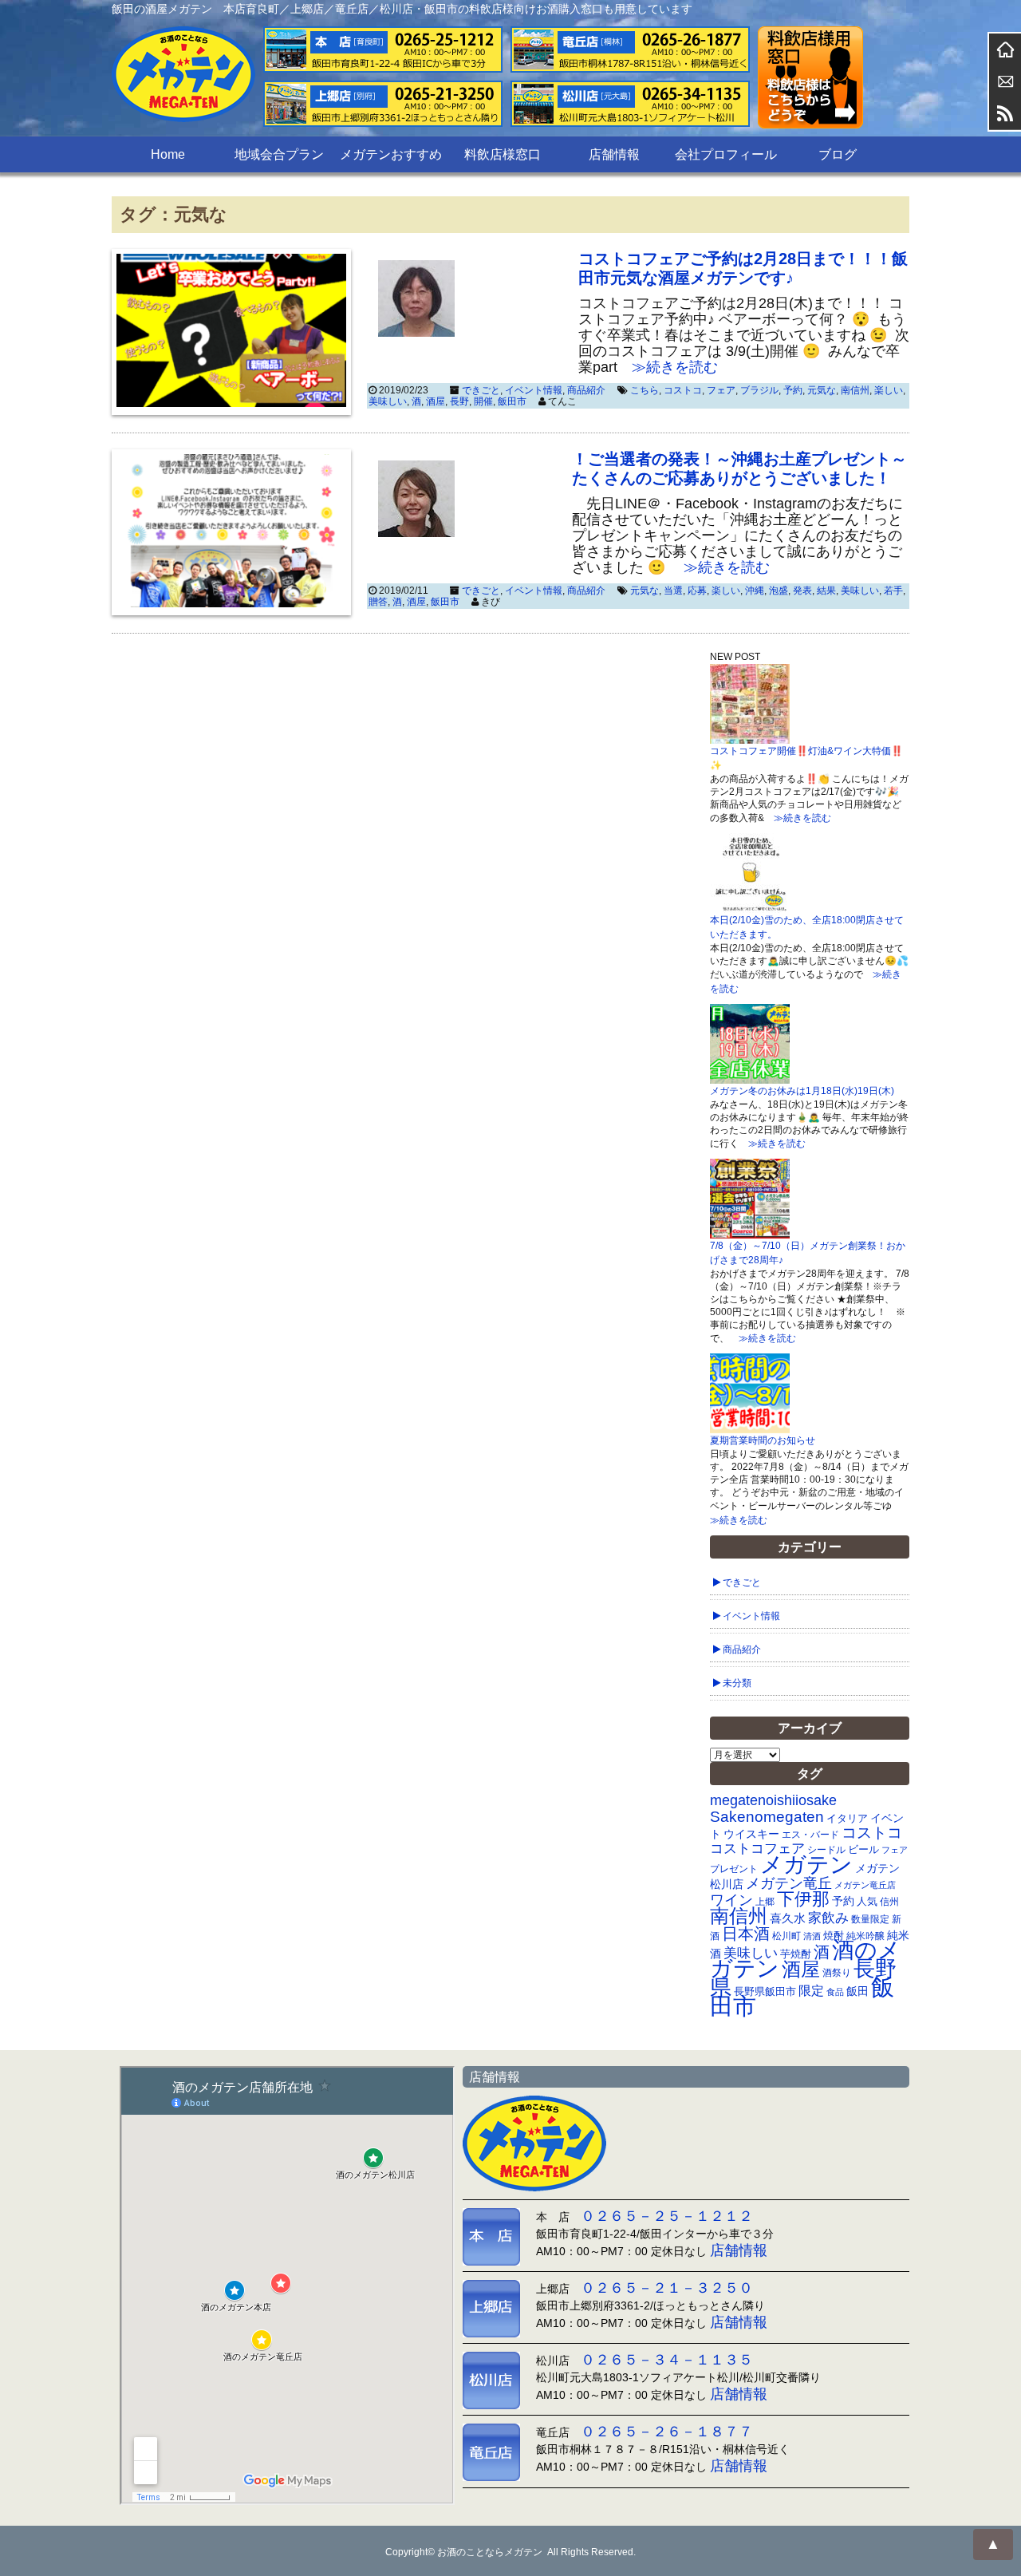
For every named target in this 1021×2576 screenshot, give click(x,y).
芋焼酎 (796, 1954)
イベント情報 (534, 390)
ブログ (838, 154)
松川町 (786, 1936)
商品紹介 (586, 390)
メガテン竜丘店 (865, 1885)
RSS (1005, 113)
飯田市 (512, 401)
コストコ (683, 390)
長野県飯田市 (765, 1991)
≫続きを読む (668, 367)
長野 (459, 401)
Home (168, 154)
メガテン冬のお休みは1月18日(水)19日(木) (802, 1091)
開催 (483, 401)
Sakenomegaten (767, 1816)
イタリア (847, 1818)
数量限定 (870, 1919)
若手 (893, 591)
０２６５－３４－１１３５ (667, 2360)
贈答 (378, 602)
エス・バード (810, 1835)
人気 (867, 1901)
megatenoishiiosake (773, 1800)
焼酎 (834, 1936)
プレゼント (734, 1869)
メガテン (806, 1864)
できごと (481, 390)
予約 (793, 390)
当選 (673, 591)
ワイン (731, 1900)
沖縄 (755, 591)
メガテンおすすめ (391, 154)
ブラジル (759, 390)
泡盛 (779, 591)
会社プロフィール (726, 154)
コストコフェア (757, 1849)
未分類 (737, 1683)
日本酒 (746, 1934)
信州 (889, 1902)
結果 (826, 591)
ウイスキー (751, 1834)
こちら (645, 390)
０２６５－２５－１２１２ (667, 2216)
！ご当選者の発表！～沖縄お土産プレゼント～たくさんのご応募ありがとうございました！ (739, 468)
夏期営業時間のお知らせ (763, 1440)
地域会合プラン (279, 154)
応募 (697, 591)
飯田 (857, 1991)
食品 (835, 1992)
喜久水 (788, 1918)
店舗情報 (614, 154)
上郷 (765, 1902)
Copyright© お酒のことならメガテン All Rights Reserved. (510, 2552)
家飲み (828, 1918)
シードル (826, 1849)
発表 (802, 591)
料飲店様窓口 (503, 154)
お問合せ (1005, 81)
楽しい (889, 390)
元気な (822, 390)
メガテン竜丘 (789, 1883)
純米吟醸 (865, 1936)
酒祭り (837, 1973)
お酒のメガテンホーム (1005, 49)
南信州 (855, 390)
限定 (811, 1991)
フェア (721, 390)
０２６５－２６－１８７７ (667, 2432)
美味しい (388, 401)
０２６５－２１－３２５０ (667, 2288)
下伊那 (803, 1899)
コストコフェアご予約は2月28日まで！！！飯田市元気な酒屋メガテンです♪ (743, 268)
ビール (863, 1849)
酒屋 (436, 401)
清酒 (812, 1936)
